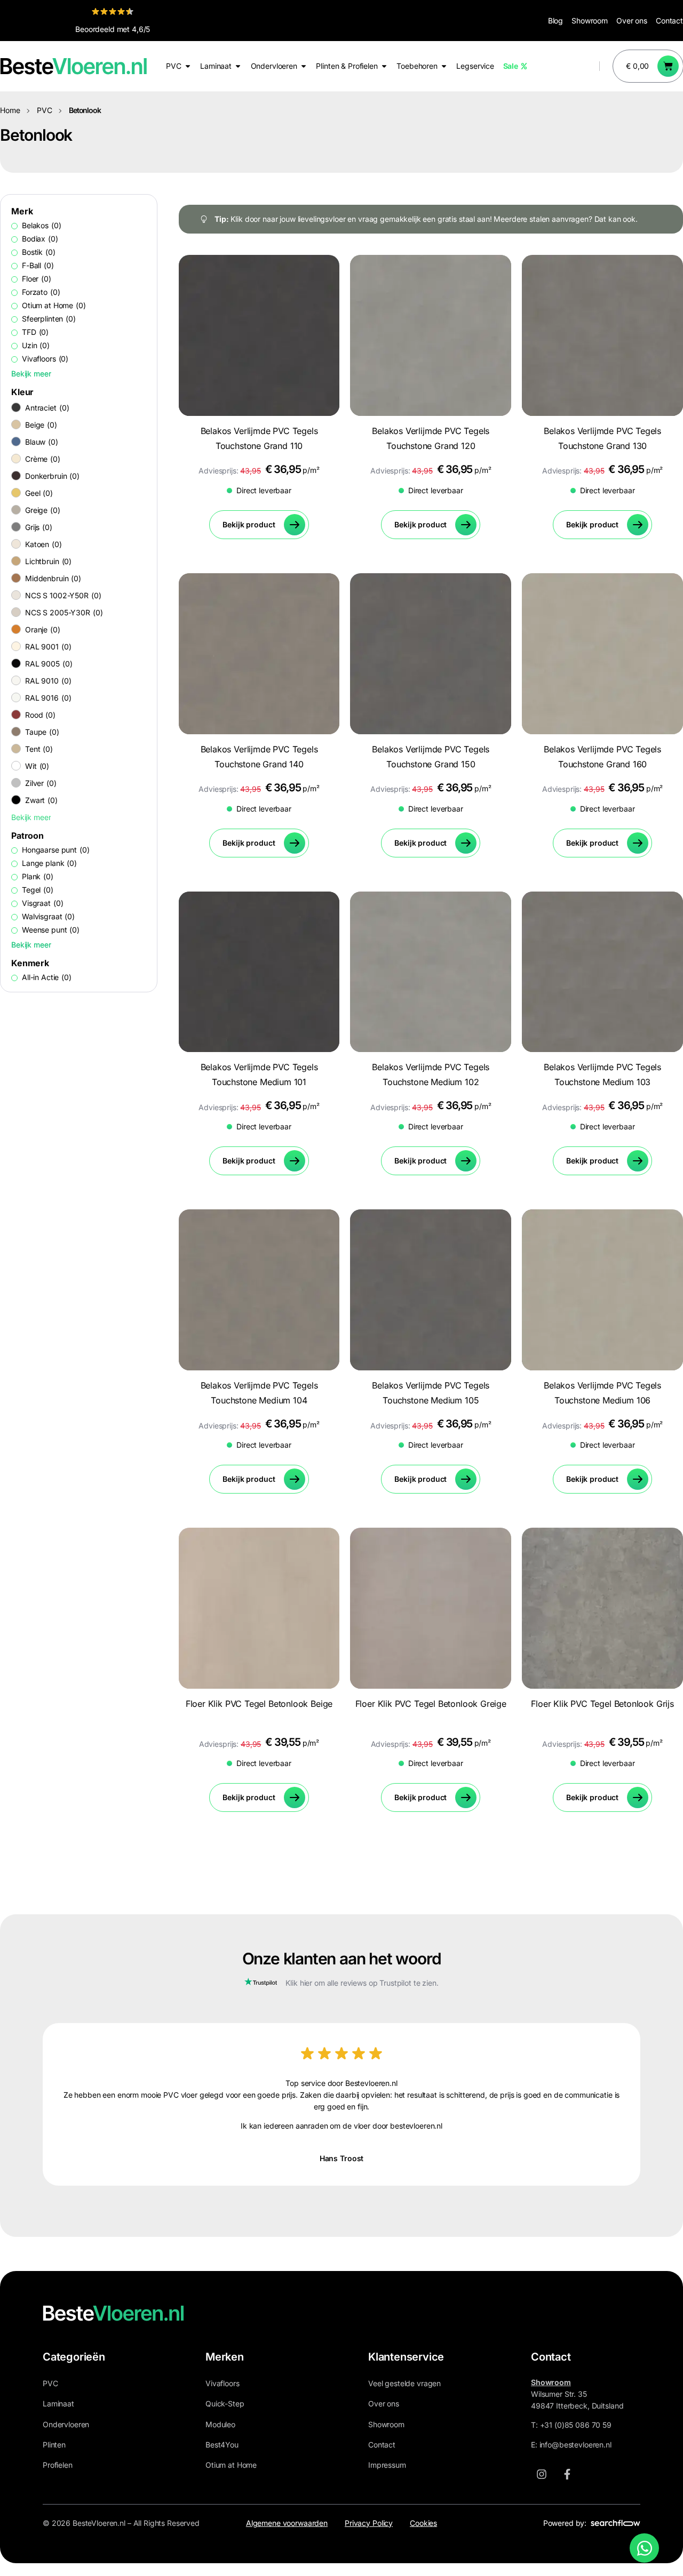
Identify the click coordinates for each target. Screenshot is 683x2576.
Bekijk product (249, 524)
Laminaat (58, 2404)
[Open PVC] (188, 66)
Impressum (387, 2465)
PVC (45, 110)
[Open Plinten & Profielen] (384, 66)
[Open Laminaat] (238, 66)
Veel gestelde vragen (404, 2383)
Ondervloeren (66, 2424)
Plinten (54, 2445)
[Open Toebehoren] (444, 66)
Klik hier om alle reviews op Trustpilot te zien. (362, 1983)
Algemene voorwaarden (287, 2523)
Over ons (632, 21)
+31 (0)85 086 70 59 (576, 2425)
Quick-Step (225, 2404)
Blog (555, 21)
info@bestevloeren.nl (575, 2445)
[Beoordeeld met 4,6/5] (113, 11)
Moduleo (220, 2424)
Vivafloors (223, 2383)
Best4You (222, 2445)
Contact (669, 21)
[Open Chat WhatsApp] (644, 2548)
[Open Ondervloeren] (304, 66)
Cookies (423, 2523)
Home (10, 110)
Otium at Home (231, 2465)
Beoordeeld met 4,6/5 (113, 29)
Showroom (590, 21)
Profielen (58, 2465)
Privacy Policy (369, 2523)
